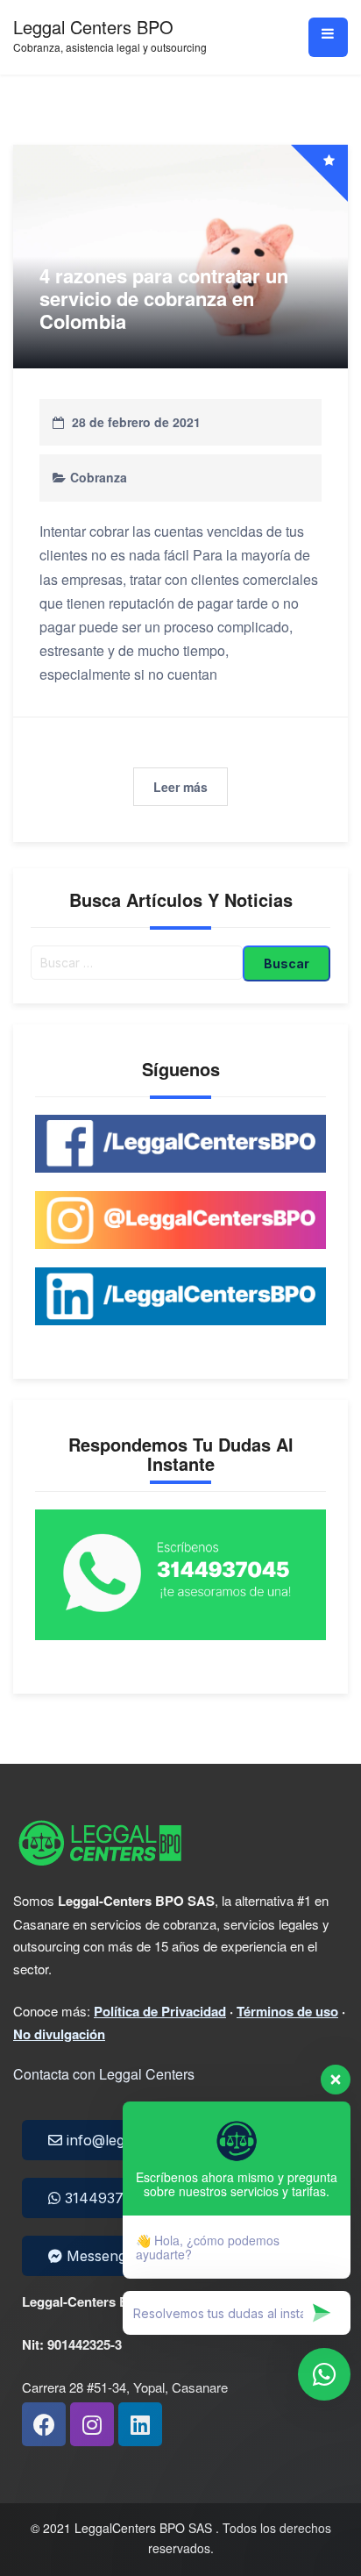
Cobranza (99, 477)
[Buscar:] (137, 963)
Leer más (180, 787)
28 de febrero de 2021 (136, 422)
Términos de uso (287, 2011)
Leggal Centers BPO (93, 27)
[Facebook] (44, 2424)
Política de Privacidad (160, 2011)
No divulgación (59, 2034)
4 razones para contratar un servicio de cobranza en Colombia (164, 298)
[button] (99, 2198)
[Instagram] (92, 2424)
